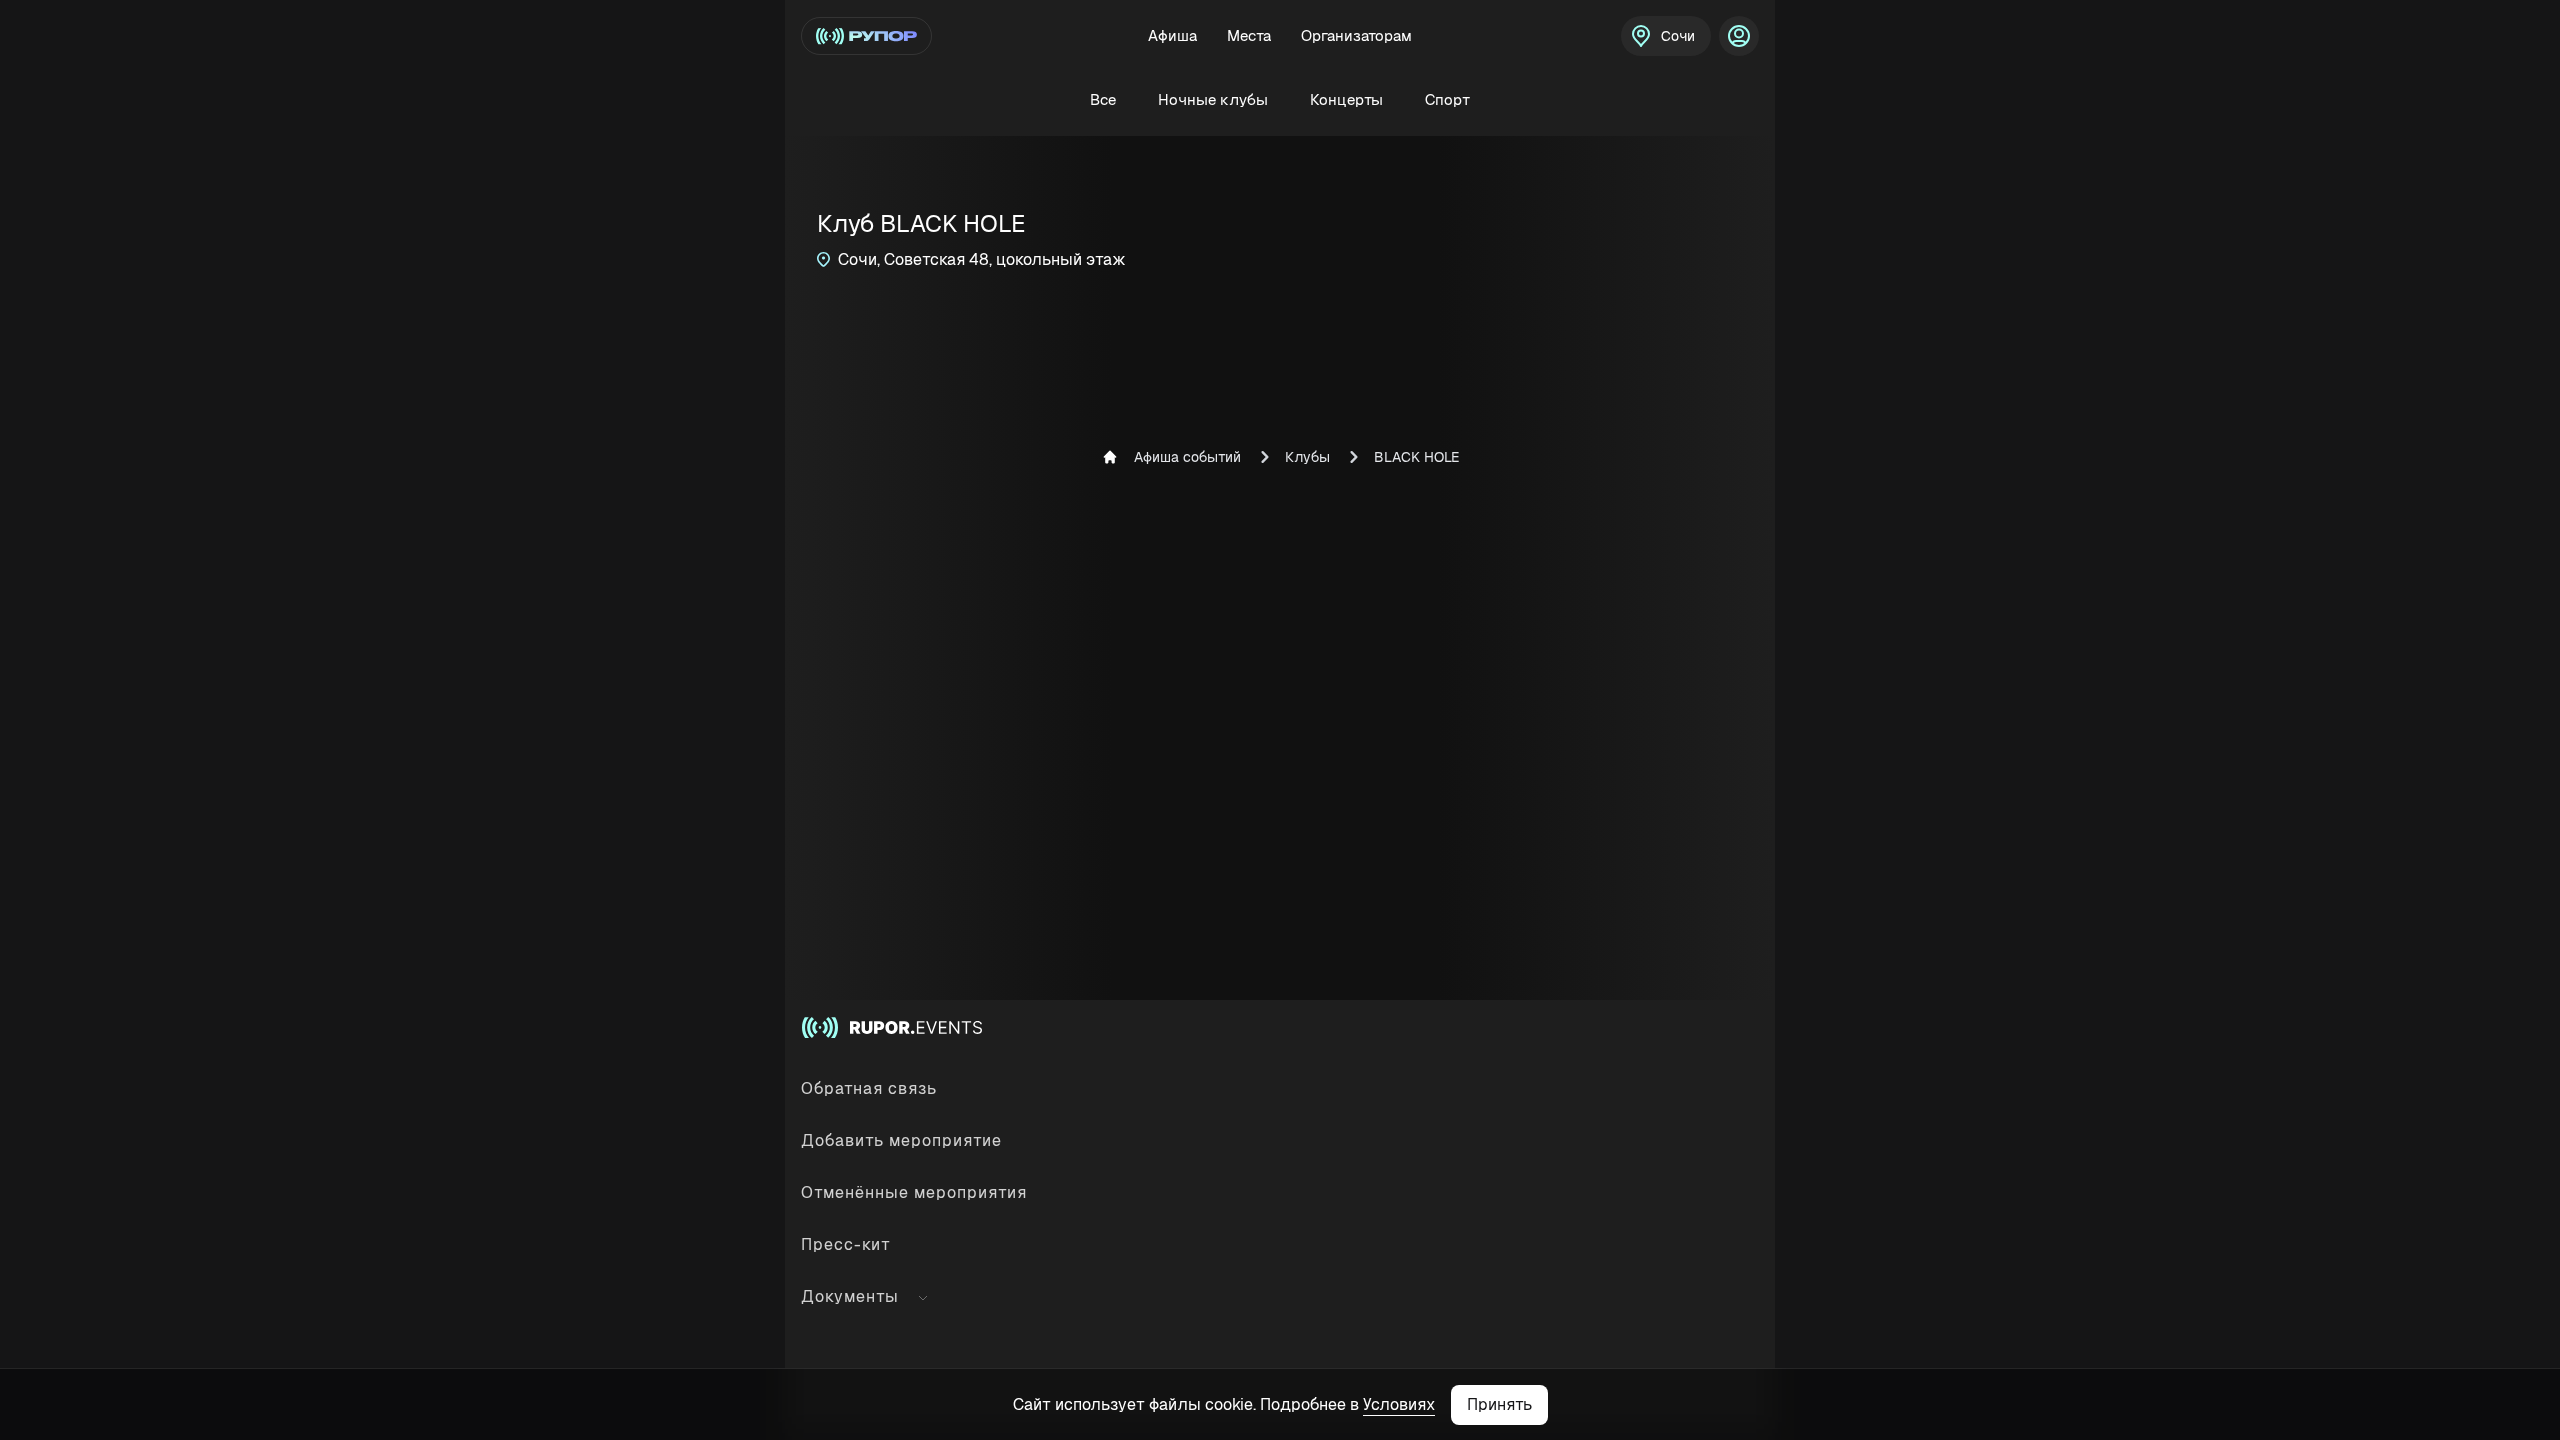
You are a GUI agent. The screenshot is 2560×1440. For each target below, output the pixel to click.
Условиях (1399, 1404)
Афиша (1172, 35)
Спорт (1447, 99)
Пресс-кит (846, 1244)
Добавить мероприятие (901, 1140)
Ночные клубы (1213, 99)
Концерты (1346, 99)
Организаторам (1356, 35)
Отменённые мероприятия (914, 1192)
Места (1249, 35)
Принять (1499, 1404)
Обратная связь (869, 1088)
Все (1103, 99)
